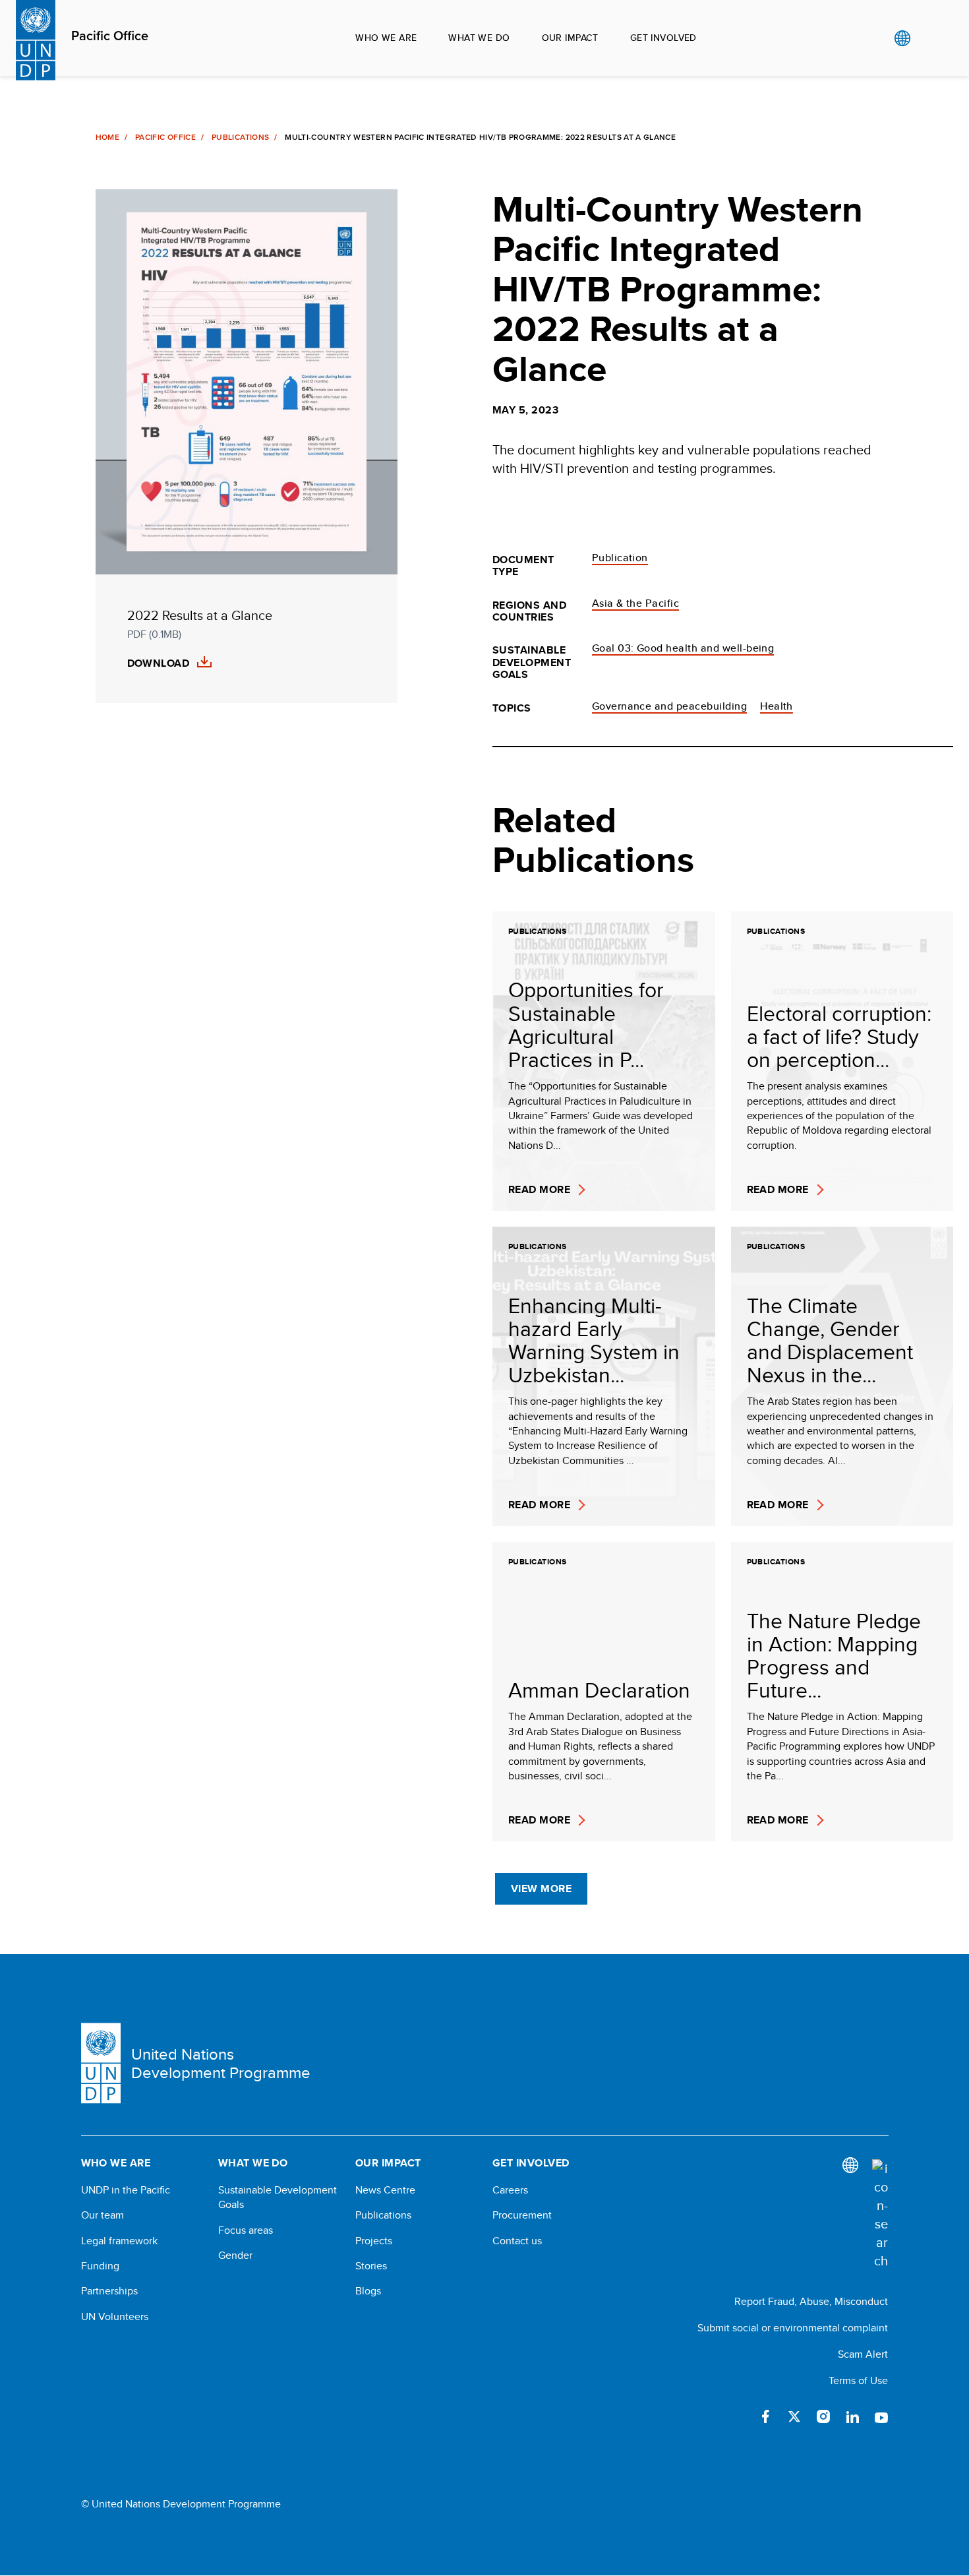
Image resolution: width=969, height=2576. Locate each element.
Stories (371, 2266)
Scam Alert (863, 2354)
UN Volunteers (115, 2317)
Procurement (522, 2215)
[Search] (880, 2215)
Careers (510, 2190)
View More (541, 1888)
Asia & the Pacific (636, 603)
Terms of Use (858, 2380)
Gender (235, 2255)
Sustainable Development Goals (278, 2197)
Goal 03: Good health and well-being (683, 648)
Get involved (663, 38)
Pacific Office (110, 36)
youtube (881, 2416)
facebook (765, 2416)
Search (929, 38)
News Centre (385, 2190)
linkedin (852, 2416)
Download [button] (159, 663)
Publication (620, 558)
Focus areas (246, 2230)
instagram (823, 2416)
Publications (240, 137)
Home (107, 137)
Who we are (386, 38)
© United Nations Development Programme (181, 2504)
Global (902, 38)
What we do (479, 38)
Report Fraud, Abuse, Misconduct (811, 2301)
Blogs (368, 2291)
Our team (103, 2215)
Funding (100, 2266)
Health (777, 706)
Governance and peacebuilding (669, 706)
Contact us (517, 2241)
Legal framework (119, 2241)
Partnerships (109, 2291)
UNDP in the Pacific (126, 2190)
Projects (374, 2241)
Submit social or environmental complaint (793, 2328)
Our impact (570, 38)
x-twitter (794, 2416)
